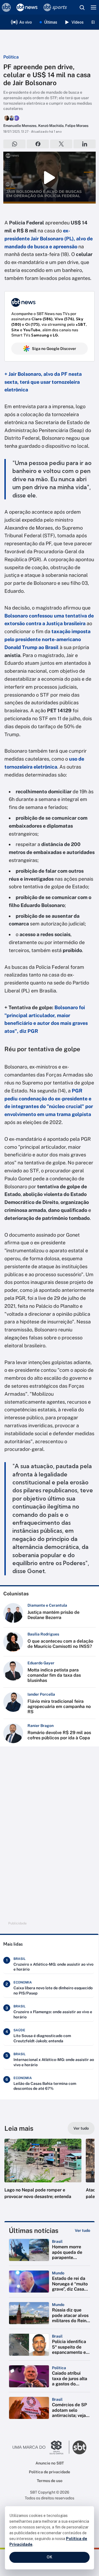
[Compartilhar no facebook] (38, 144)
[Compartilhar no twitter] (61, 144)
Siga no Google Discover (54, 349)
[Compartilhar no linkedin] (85, 144)
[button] (43, 2174)
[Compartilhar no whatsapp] (14, 144)
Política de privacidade (50, 2472)
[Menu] (94, 7)
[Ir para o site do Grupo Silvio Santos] (41, 2447)
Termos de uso (50, 2481)
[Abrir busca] (82, 7)
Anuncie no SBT (50, 2463)
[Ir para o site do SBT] (79, 2447)
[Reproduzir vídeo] (50, 178)
